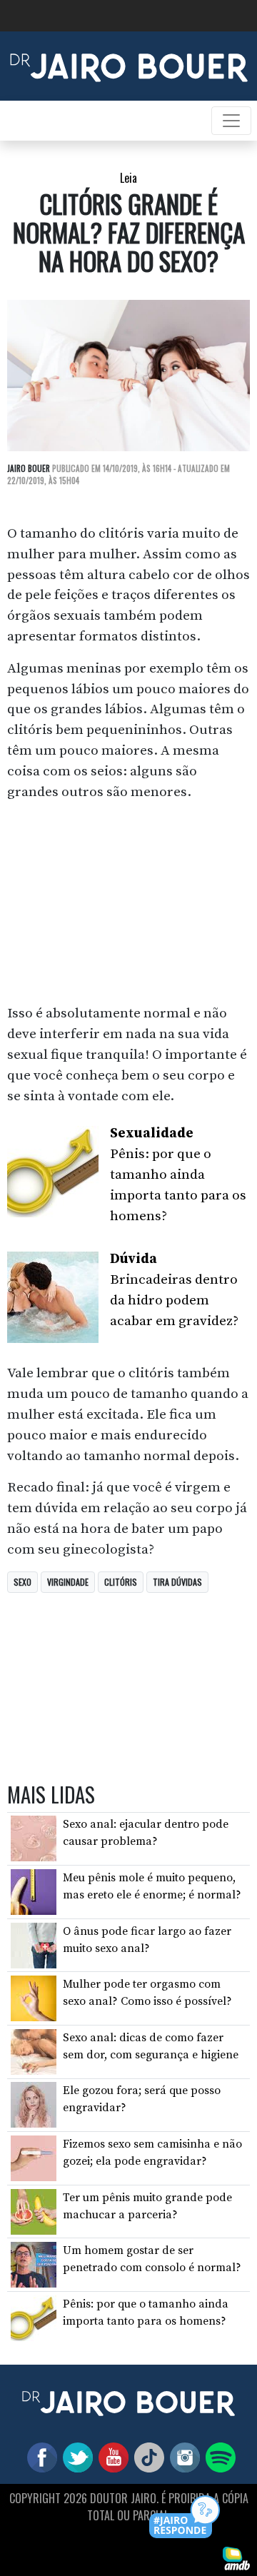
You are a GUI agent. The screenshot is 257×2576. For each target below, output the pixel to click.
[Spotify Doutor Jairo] (218, 2457)
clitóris (121, 1582)
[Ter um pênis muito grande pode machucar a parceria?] (34, 2210)
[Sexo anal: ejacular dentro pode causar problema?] (34, 1838)
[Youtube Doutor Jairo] (111, 2457)
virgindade (68, 1582)
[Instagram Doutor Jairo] (182, 2457)
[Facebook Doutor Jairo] (39, 2457)
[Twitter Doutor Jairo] (75, 2457)
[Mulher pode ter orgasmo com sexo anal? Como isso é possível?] (34, 1998)
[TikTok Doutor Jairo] (146, 2457)
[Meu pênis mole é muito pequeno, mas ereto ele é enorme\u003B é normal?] (34, 1891)
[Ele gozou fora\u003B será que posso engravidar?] (34, 2104)
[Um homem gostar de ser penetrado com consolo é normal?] (34, 2264)
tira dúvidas (177, 1582)
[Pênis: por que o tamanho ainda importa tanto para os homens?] (34, 2318)
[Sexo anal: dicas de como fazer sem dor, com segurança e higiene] (34, 2051)
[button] (185, 2518)
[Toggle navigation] (231, 121)
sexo (22, 1582)
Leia (128, 178)
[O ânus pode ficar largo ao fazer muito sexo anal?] (34, 1944)
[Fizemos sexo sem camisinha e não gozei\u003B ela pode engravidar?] (34, 2158)
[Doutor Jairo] (129, 65)
